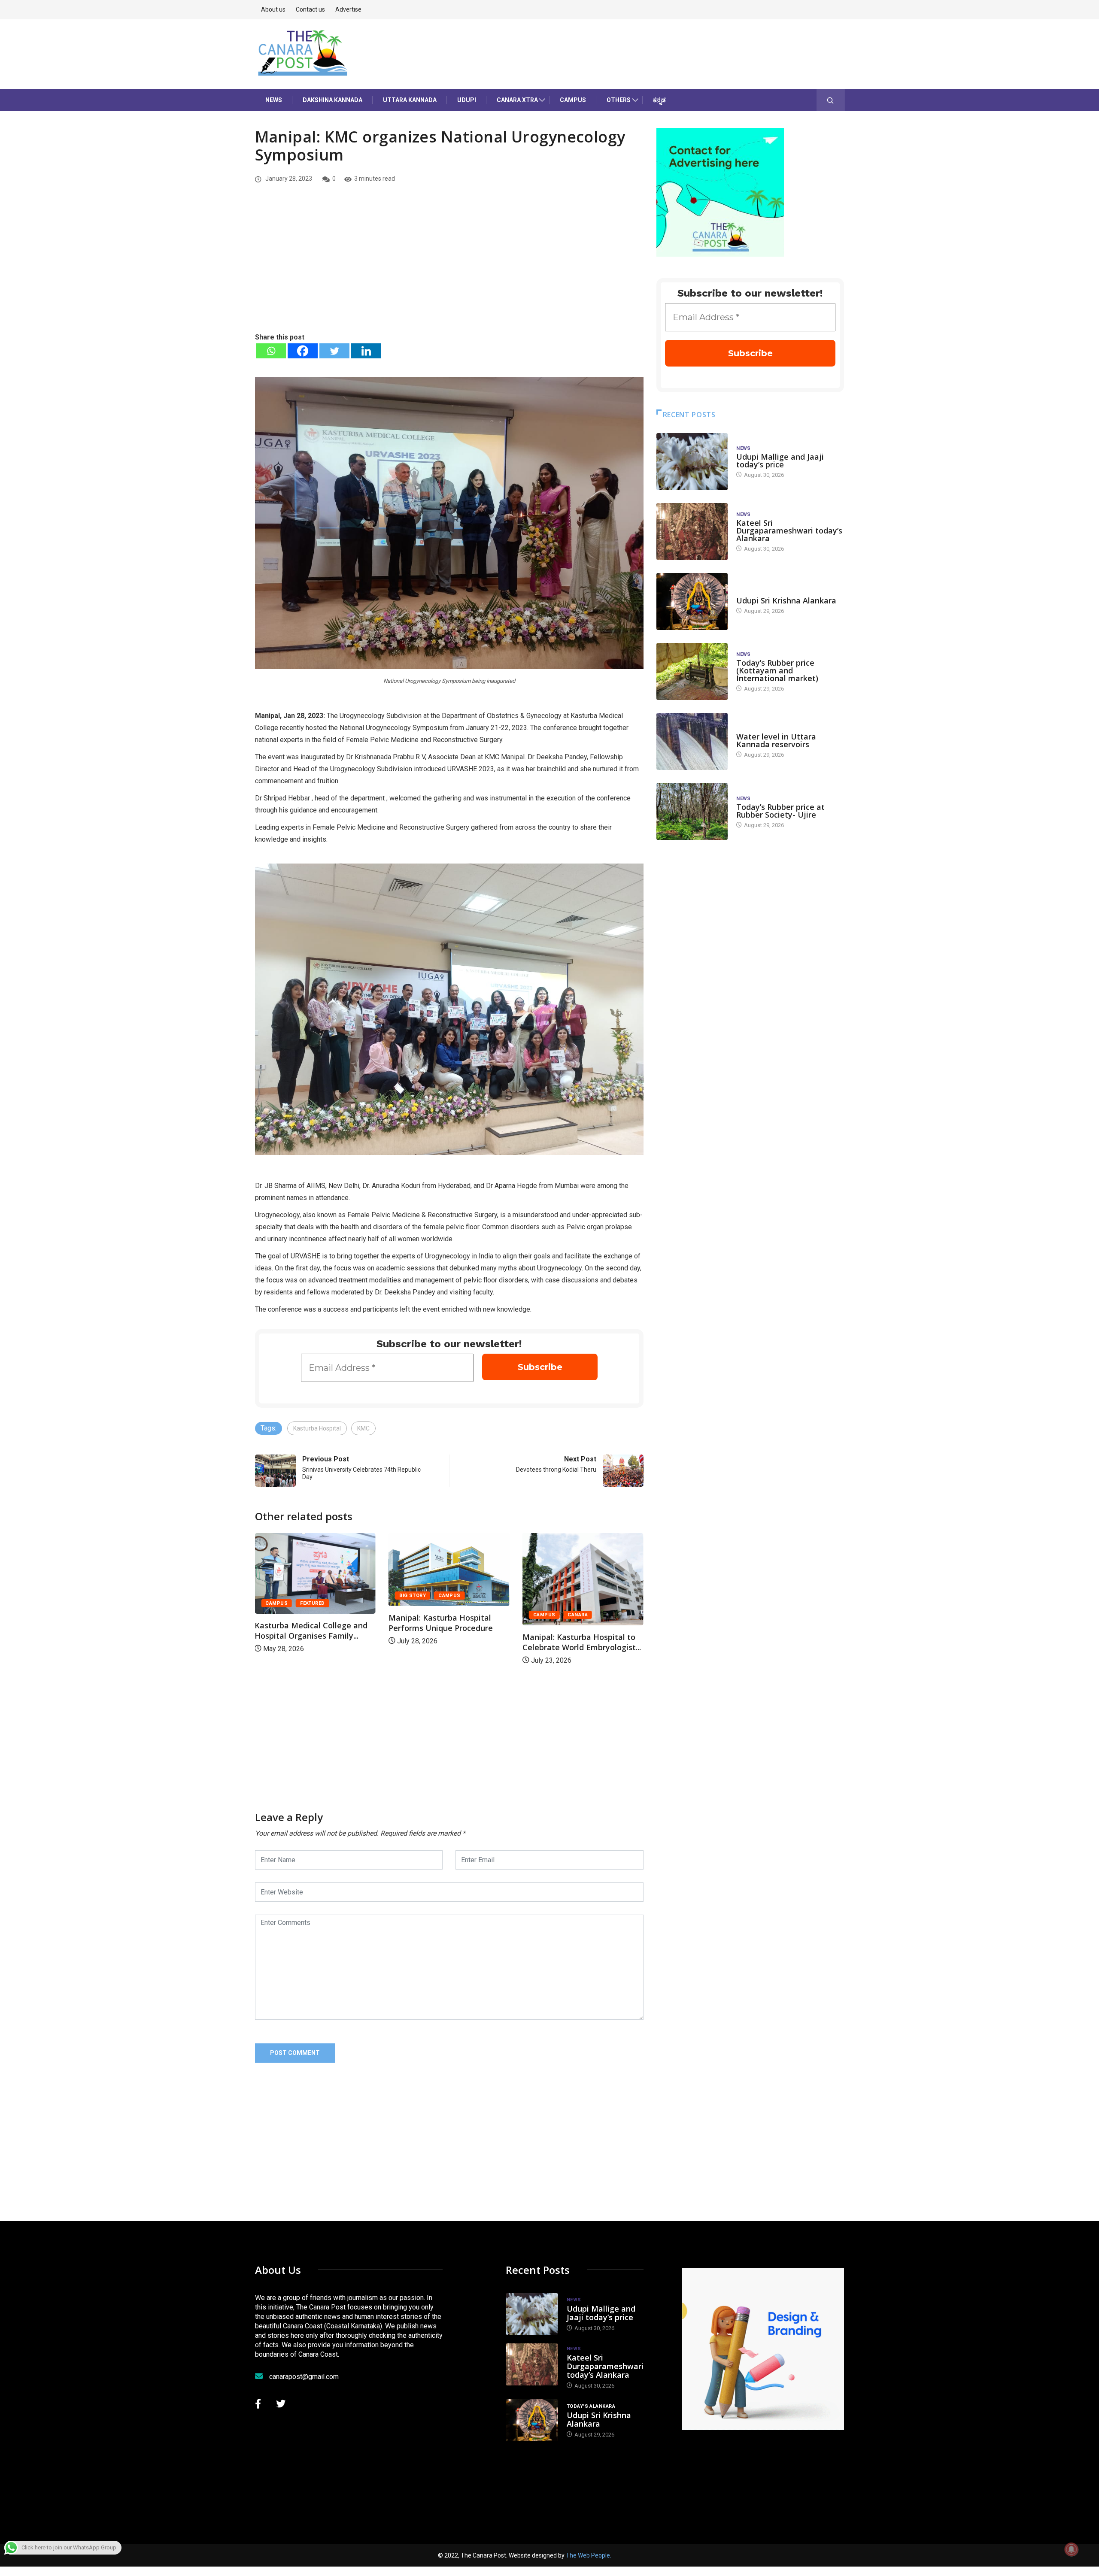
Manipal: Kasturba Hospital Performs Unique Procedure (307, 1623)
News (274, 100)
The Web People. (589, 2555)
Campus (573, 100)
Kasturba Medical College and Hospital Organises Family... (579, 1630)
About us (273, 9)
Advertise (348, 9)
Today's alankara (760, 592)
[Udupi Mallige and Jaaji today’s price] (692, 462)
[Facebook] (303, 351)
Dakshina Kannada (332, 100)
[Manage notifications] (1072, 2549)
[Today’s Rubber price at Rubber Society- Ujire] (692, 811)
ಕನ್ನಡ (659, 100)
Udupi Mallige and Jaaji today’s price (780, 461)
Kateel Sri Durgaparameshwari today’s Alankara (789, 530)
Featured (580, 1603)
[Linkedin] (366, 351)
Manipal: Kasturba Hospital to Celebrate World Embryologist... (448, 1642)
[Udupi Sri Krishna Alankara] (692, 602)
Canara (444, 1615)
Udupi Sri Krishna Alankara (786, 600)
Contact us (310, 9)
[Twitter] (334, 351)
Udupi (467, 100)
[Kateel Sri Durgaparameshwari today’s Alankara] (692, 532)
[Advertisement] (449, 267)
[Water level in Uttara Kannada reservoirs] (692, 741)
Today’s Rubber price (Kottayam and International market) (777, 670)
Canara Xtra (517, 100)
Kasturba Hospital (317, 1428)
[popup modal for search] (830, 100)
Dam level (750, 728)
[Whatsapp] (271, 351)
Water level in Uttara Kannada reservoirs (776, 740)
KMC (363, 1428)
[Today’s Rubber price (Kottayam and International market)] (692, 671)
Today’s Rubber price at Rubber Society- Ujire (780, 811)
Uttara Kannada (410, 100)
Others (619, 100)
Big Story (279, 1596)
